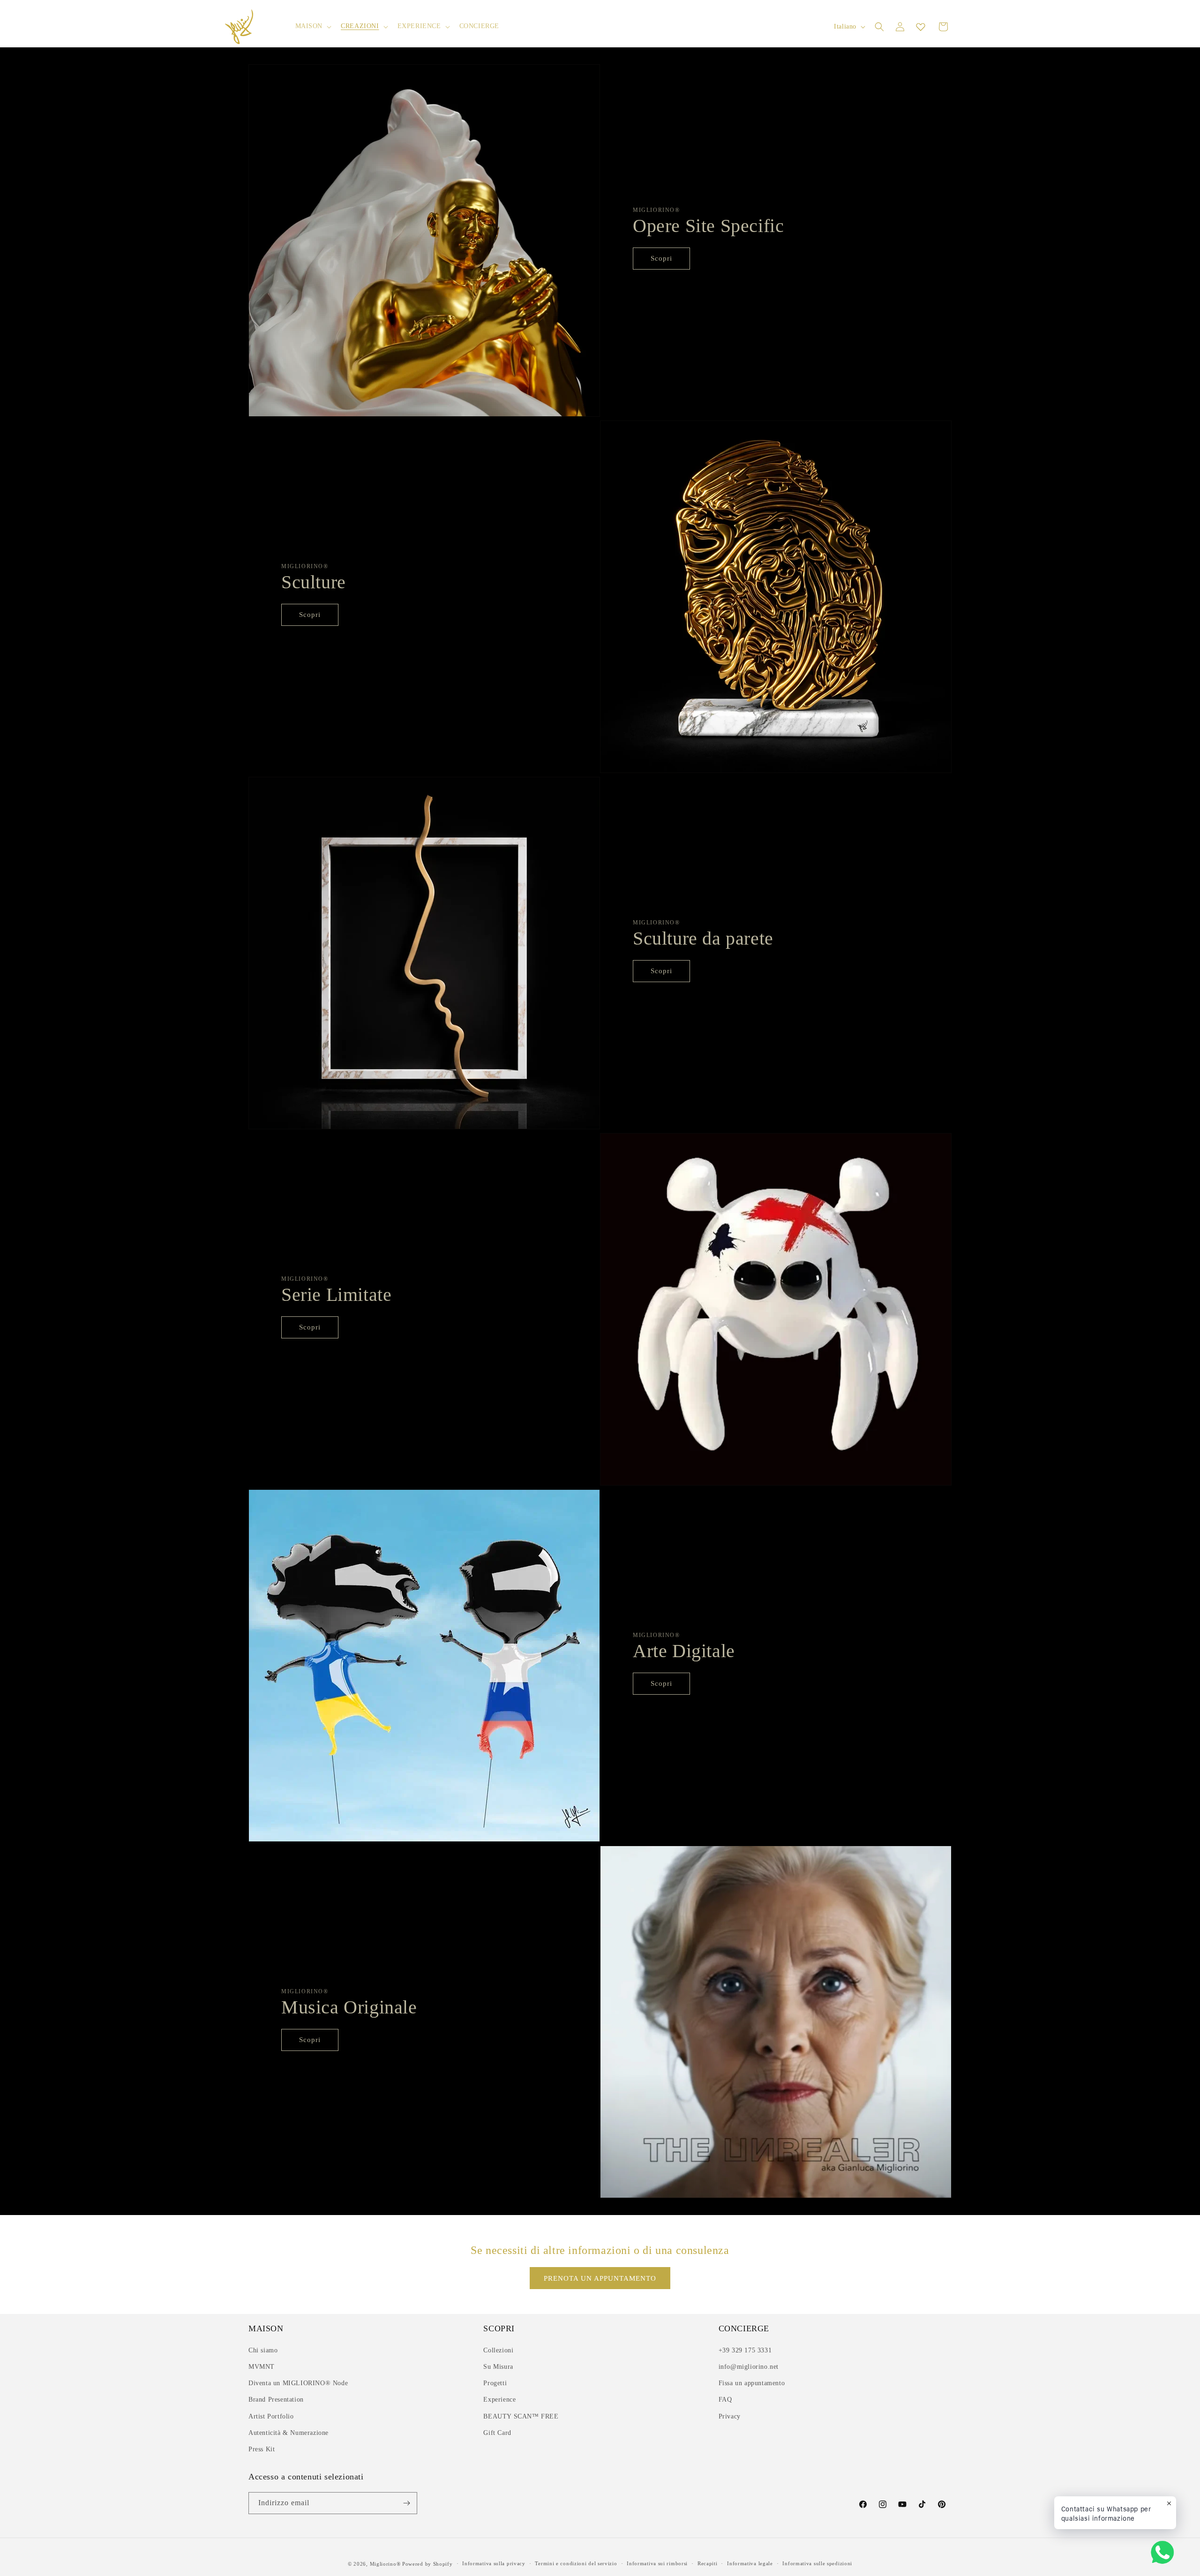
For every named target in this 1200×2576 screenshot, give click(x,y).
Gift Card (497, 2433)
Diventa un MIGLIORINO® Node (298, 2383)
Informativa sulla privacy (494, 2563)
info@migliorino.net (749, 2367)
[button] (313, 26)
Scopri (661, 258)
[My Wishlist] (921, 27)
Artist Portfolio (271, 2416)
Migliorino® (385, 2564)
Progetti (495, 2383)
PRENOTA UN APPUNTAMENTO (600, 2278)
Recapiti (708, 2563)
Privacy (730, 2416)
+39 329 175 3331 (745, 2350)
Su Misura (498, 2367)
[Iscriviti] (406, 2503)
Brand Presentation (276, 2400)
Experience (499, 2400)
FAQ (725, 2400)
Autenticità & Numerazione (289, 2433)
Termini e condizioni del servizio (576, 2563)
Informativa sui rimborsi (657, 2563)
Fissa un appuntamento (752, 2383)
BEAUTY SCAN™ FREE (521, 2416)
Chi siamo (263, 2350)
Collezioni (498, 2350)
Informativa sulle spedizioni (817, 2563)
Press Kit (262, 2449)
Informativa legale (750, 2563)
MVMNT (262, 2367)
